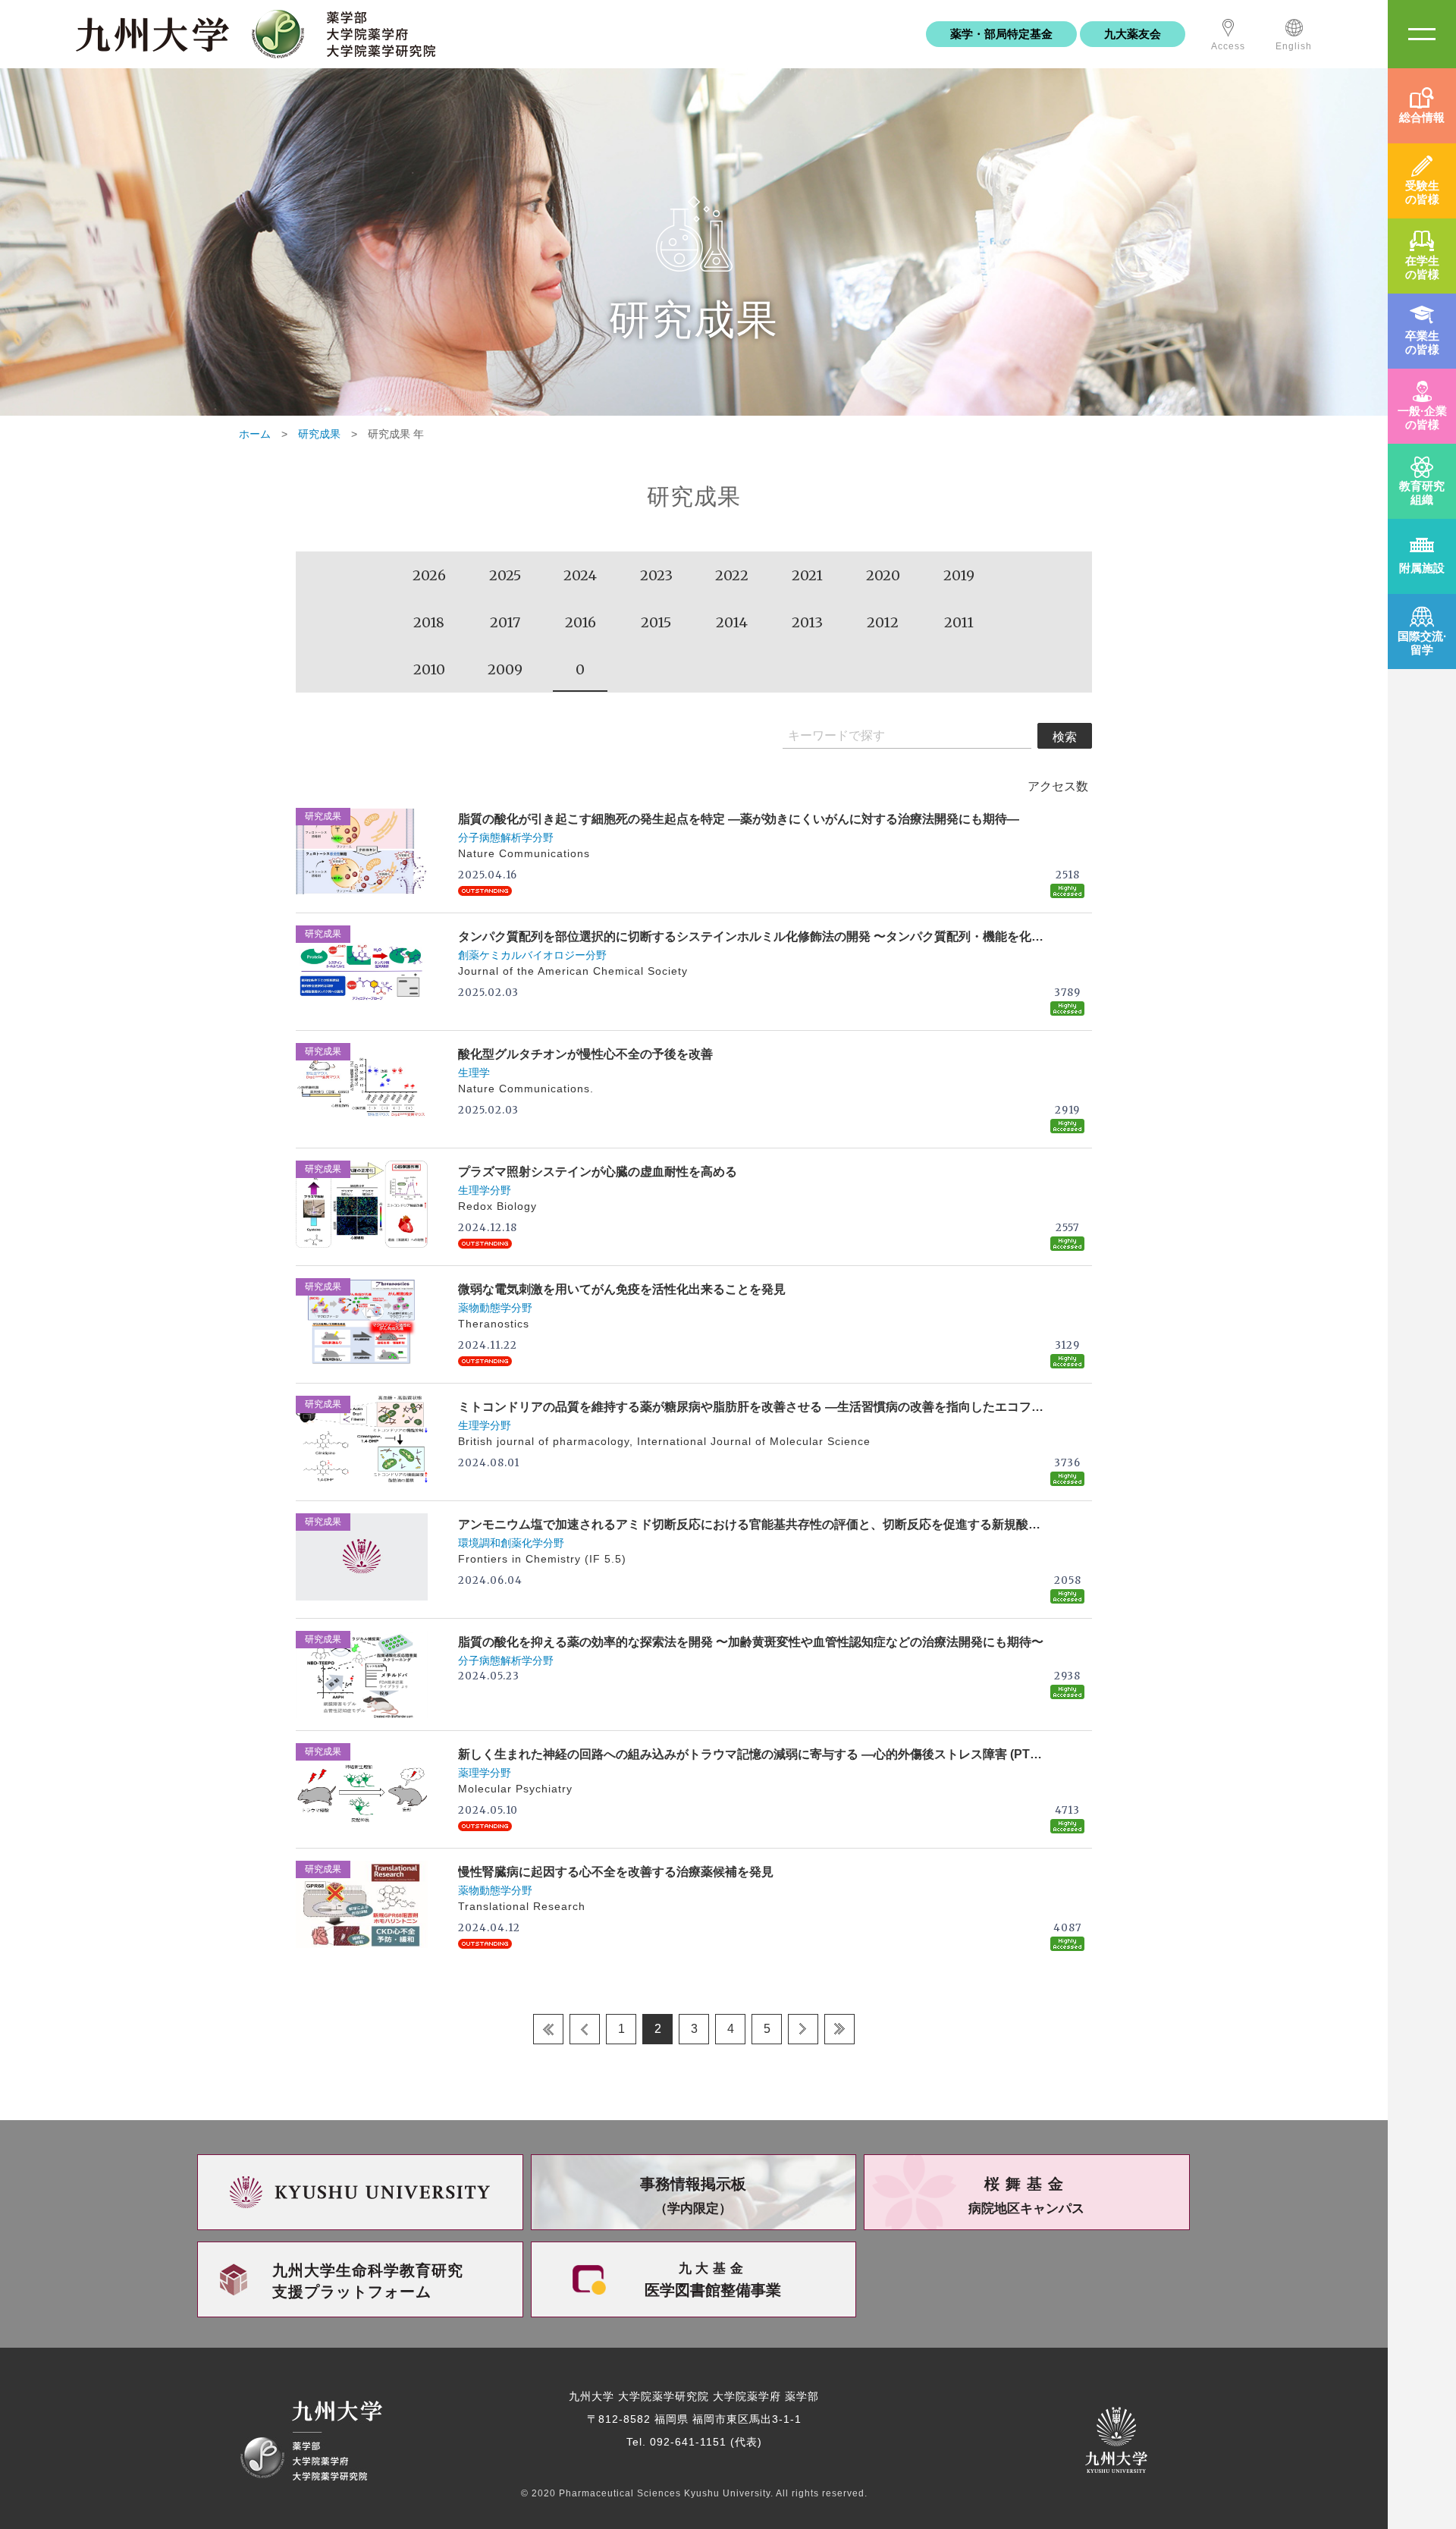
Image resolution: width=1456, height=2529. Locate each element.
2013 (807, 622)
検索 (1065, 737)
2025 (505, 575)
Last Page (839, 2029)
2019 (959, 575)
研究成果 (319, 434)
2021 (807, 575)
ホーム (255, 434)
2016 (581, 622)
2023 (656, 575)
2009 (505, 669)
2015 (656, 622)
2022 (732, 575)
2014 (732, 622)
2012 (883, 622)
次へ (803, 2029)
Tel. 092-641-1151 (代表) (694, 2442)
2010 (429, 669)
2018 (429, 622)
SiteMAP (1422, 34)
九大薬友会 (1133, 34)
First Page (548, 2029)
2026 (429, 575)
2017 (505, 622)
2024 (580, 575)
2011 (959, 622)
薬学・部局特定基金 (1001, 34)
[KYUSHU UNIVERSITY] (360, 2192)
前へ (585, 2029)
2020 (883, 575)
